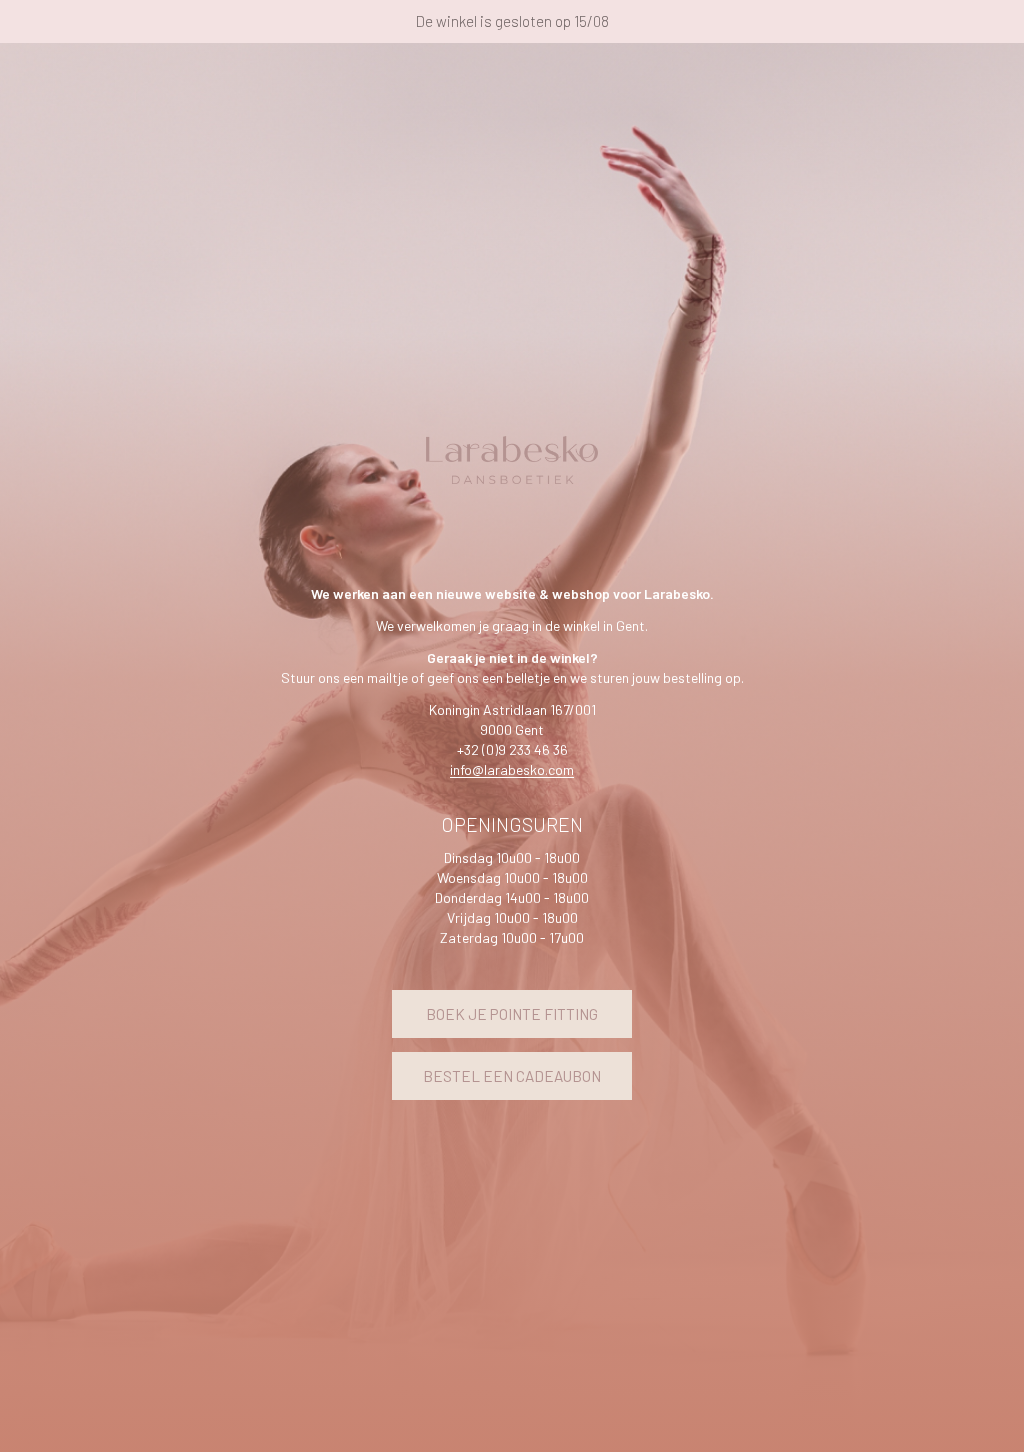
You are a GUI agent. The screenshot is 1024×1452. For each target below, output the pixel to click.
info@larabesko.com (512, 769)
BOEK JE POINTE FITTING (512, 1014)
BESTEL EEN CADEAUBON (512, 1076)
